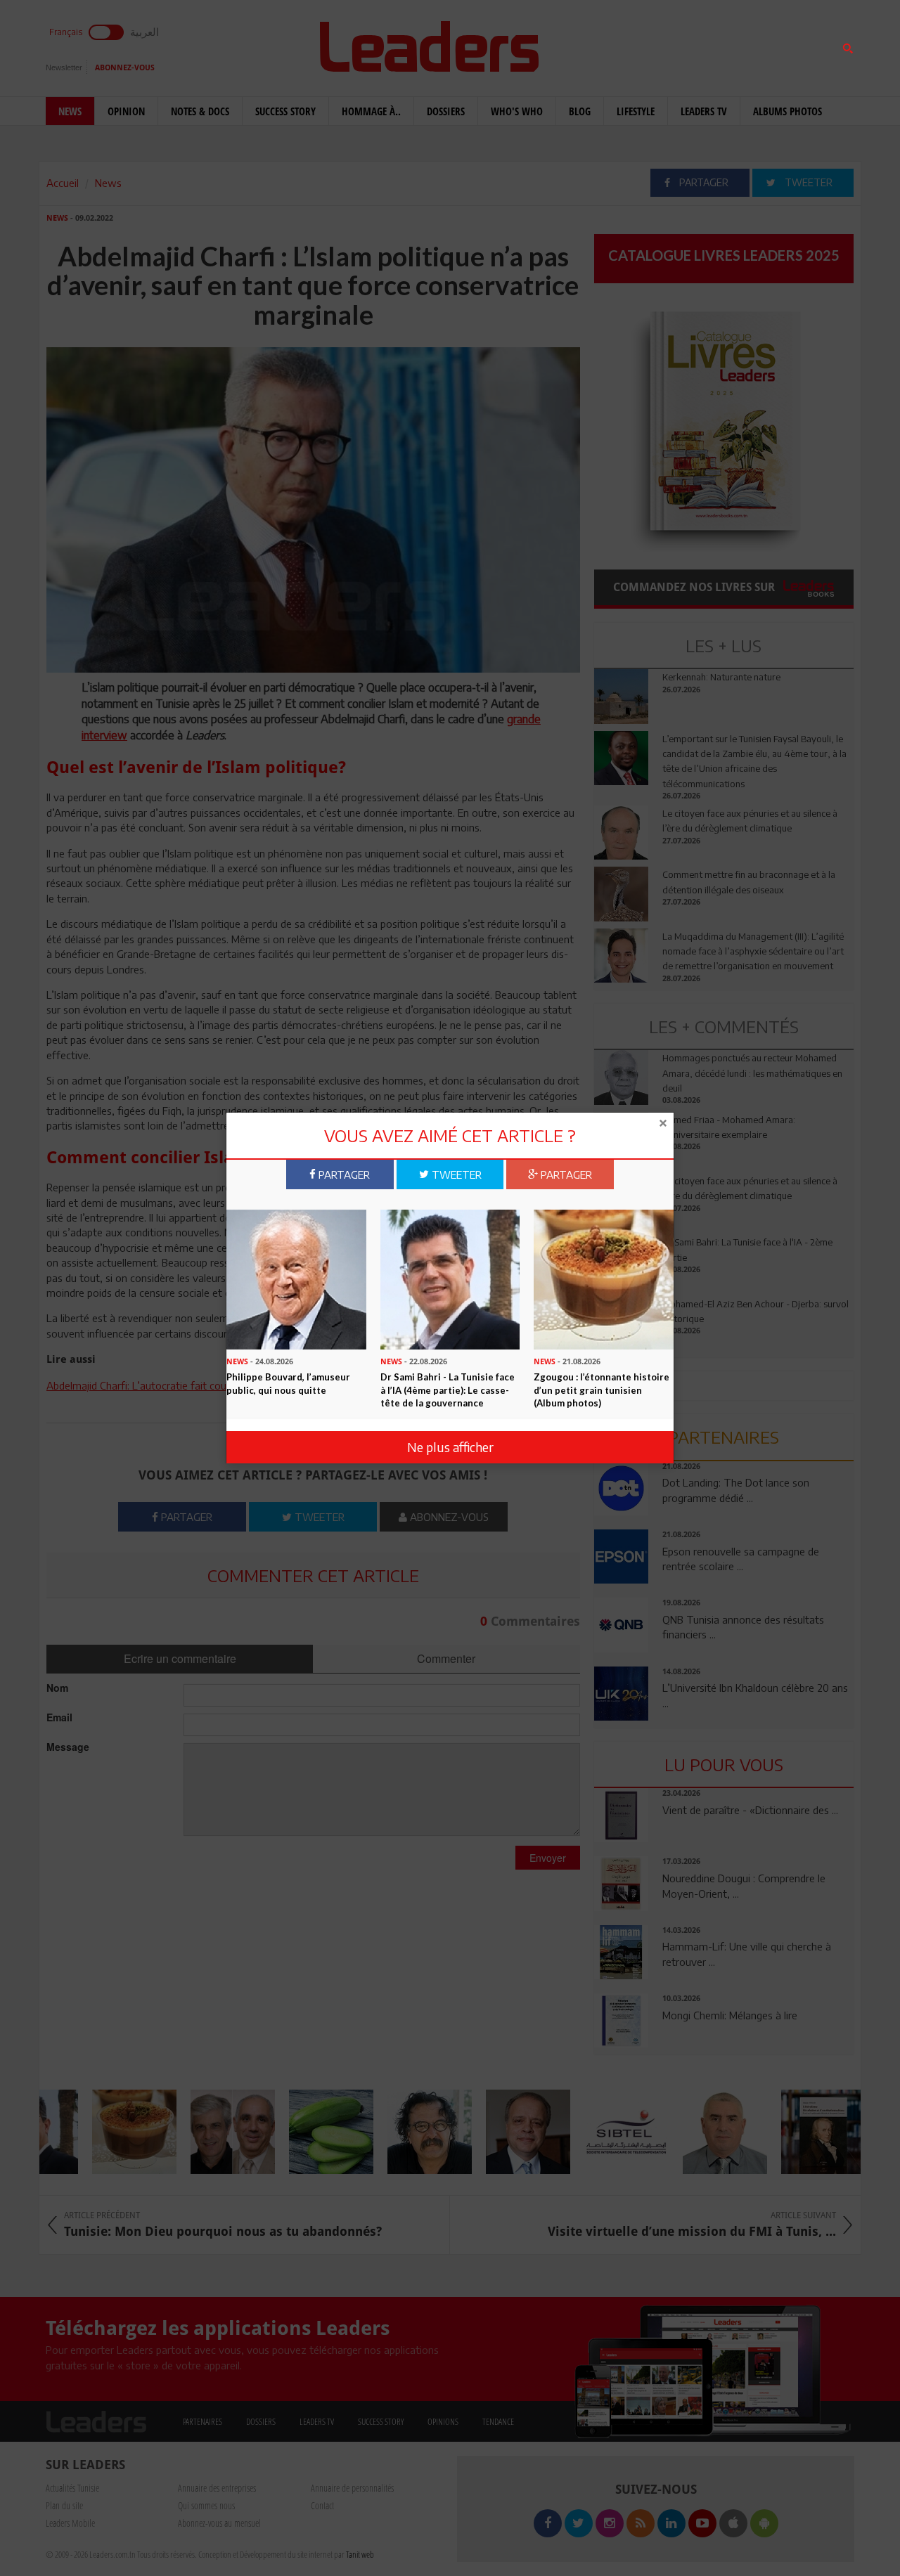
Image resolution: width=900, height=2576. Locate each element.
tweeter (455, 1174)
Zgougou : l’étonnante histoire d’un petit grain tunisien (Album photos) (602, 1391)
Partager (343, 1174)
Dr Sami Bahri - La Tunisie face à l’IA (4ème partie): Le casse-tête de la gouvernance (448, 1391)
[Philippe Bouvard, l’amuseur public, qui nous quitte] (296, 1279)
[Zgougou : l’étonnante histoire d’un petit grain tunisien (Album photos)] (604, 1279)
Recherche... (628, 45)
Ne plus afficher (450, 1447)
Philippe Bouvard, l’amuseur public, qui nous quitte (288, 1384)
